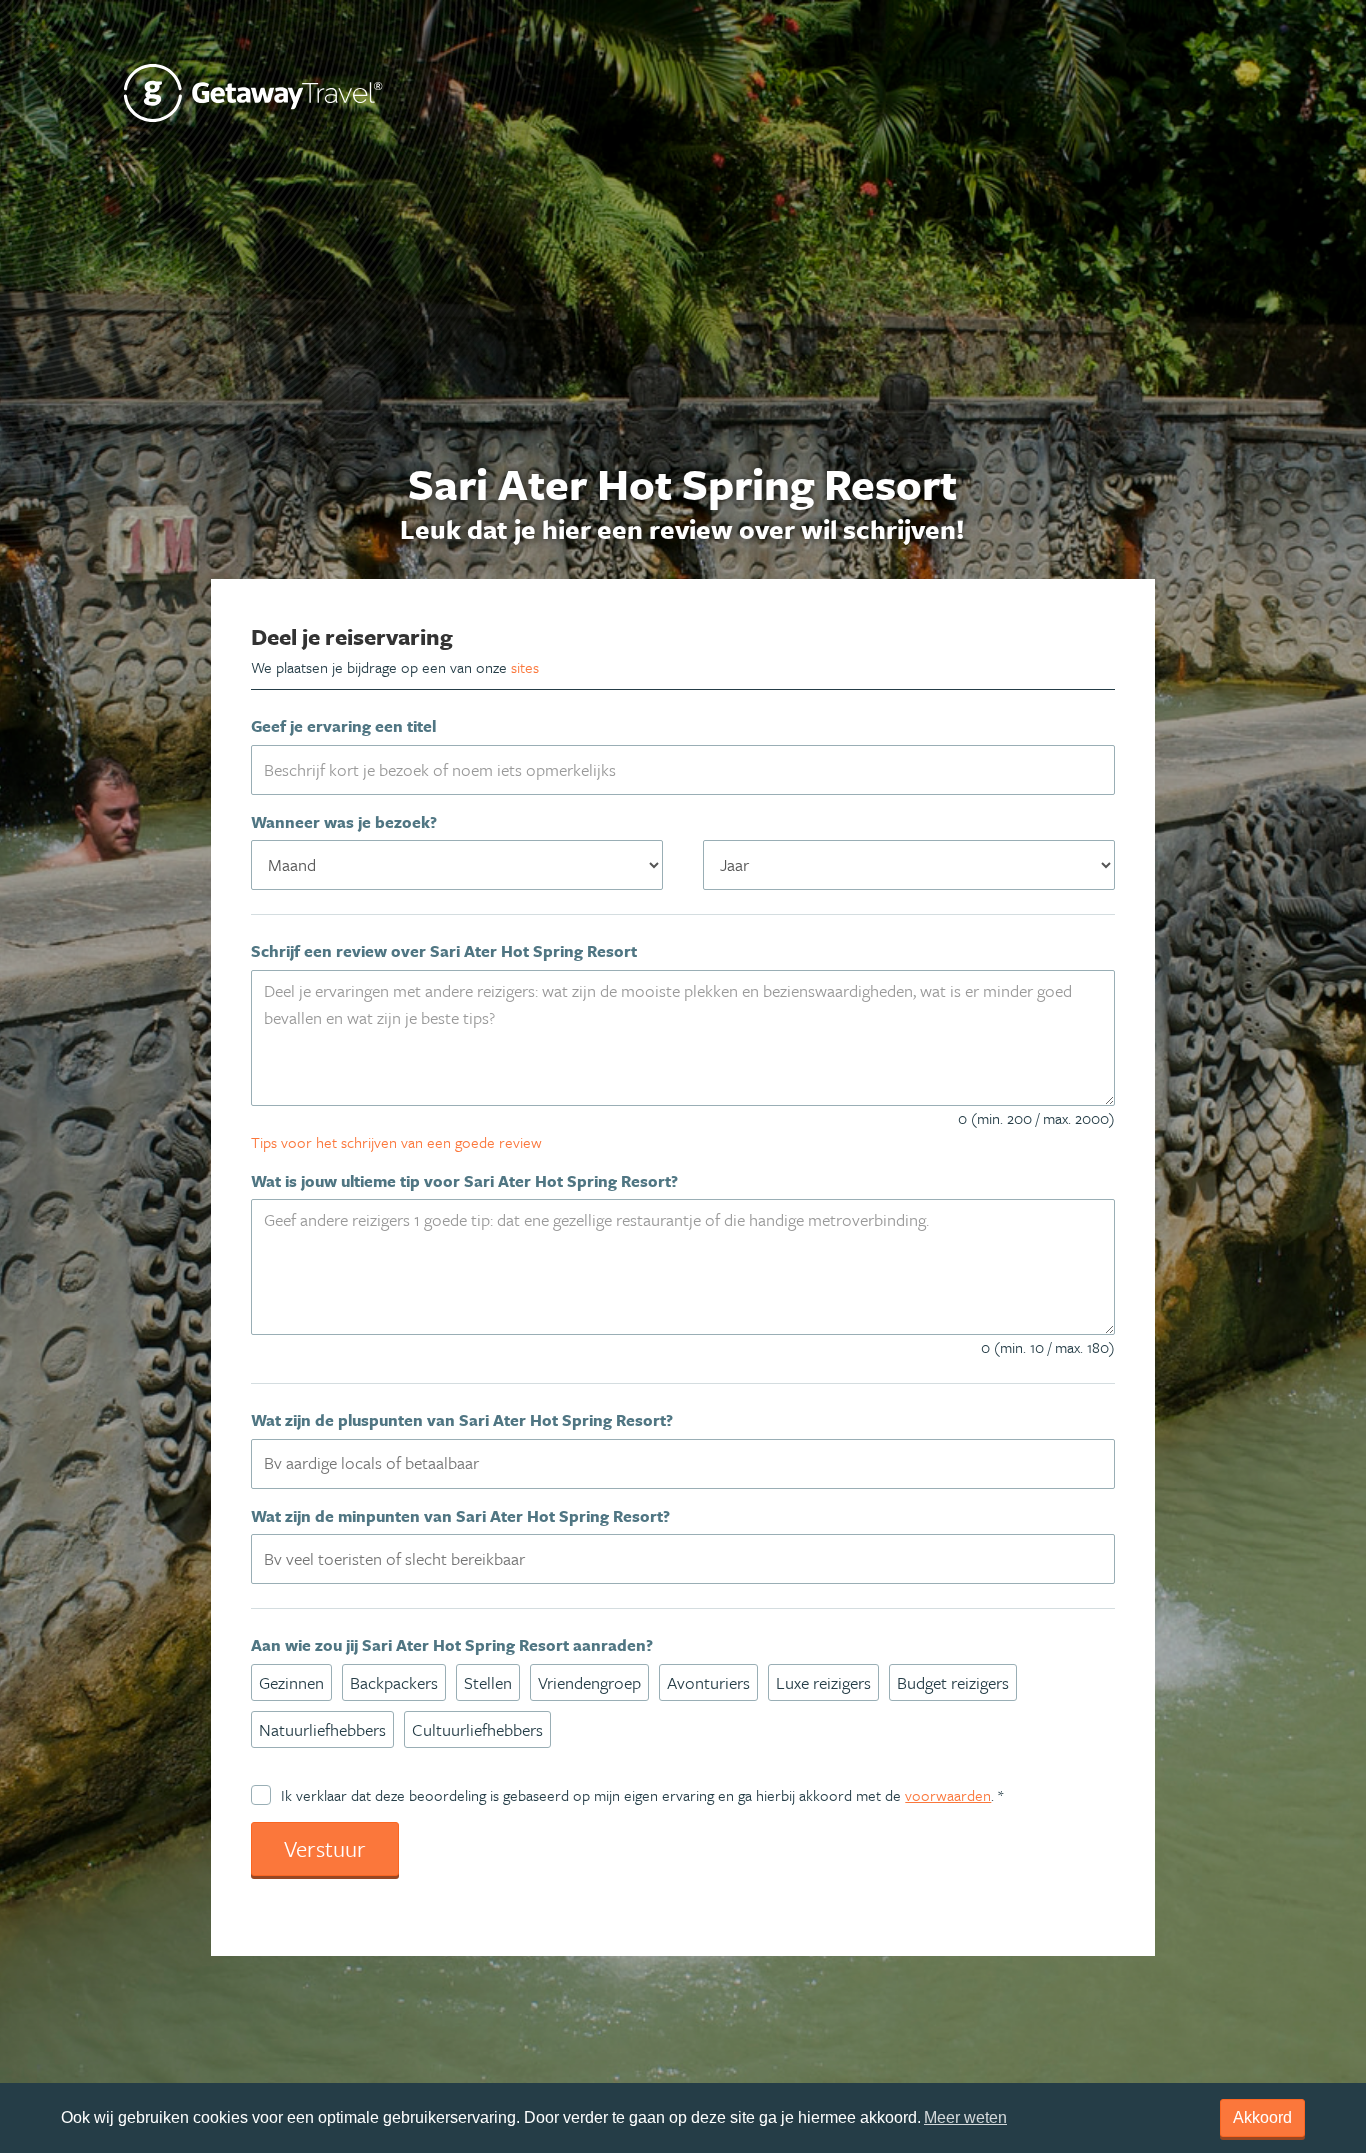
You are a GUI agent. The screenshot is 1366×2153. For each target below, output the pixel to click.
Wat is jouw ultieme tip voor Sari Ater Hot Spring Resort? (464, 1181)
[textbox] (694, 1463)
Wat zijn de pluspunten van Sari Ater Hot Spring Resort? (462, 1420)
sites (525, 667)
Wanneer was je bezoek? (344, 822)
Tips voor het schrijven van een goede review (396, 1142)
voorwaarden (948, 1795)
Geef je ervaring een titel (343, 726)
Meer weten (965, 2117)
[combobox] (682, 1464)
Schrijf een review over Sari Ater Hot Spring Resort (444, 951)
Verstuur (325, 1848)
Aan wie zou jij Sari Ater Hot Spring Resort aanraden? (452, 1645)
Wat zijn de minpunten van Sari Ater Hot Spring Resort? (460, 1516)
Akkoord (1262, 2117)
